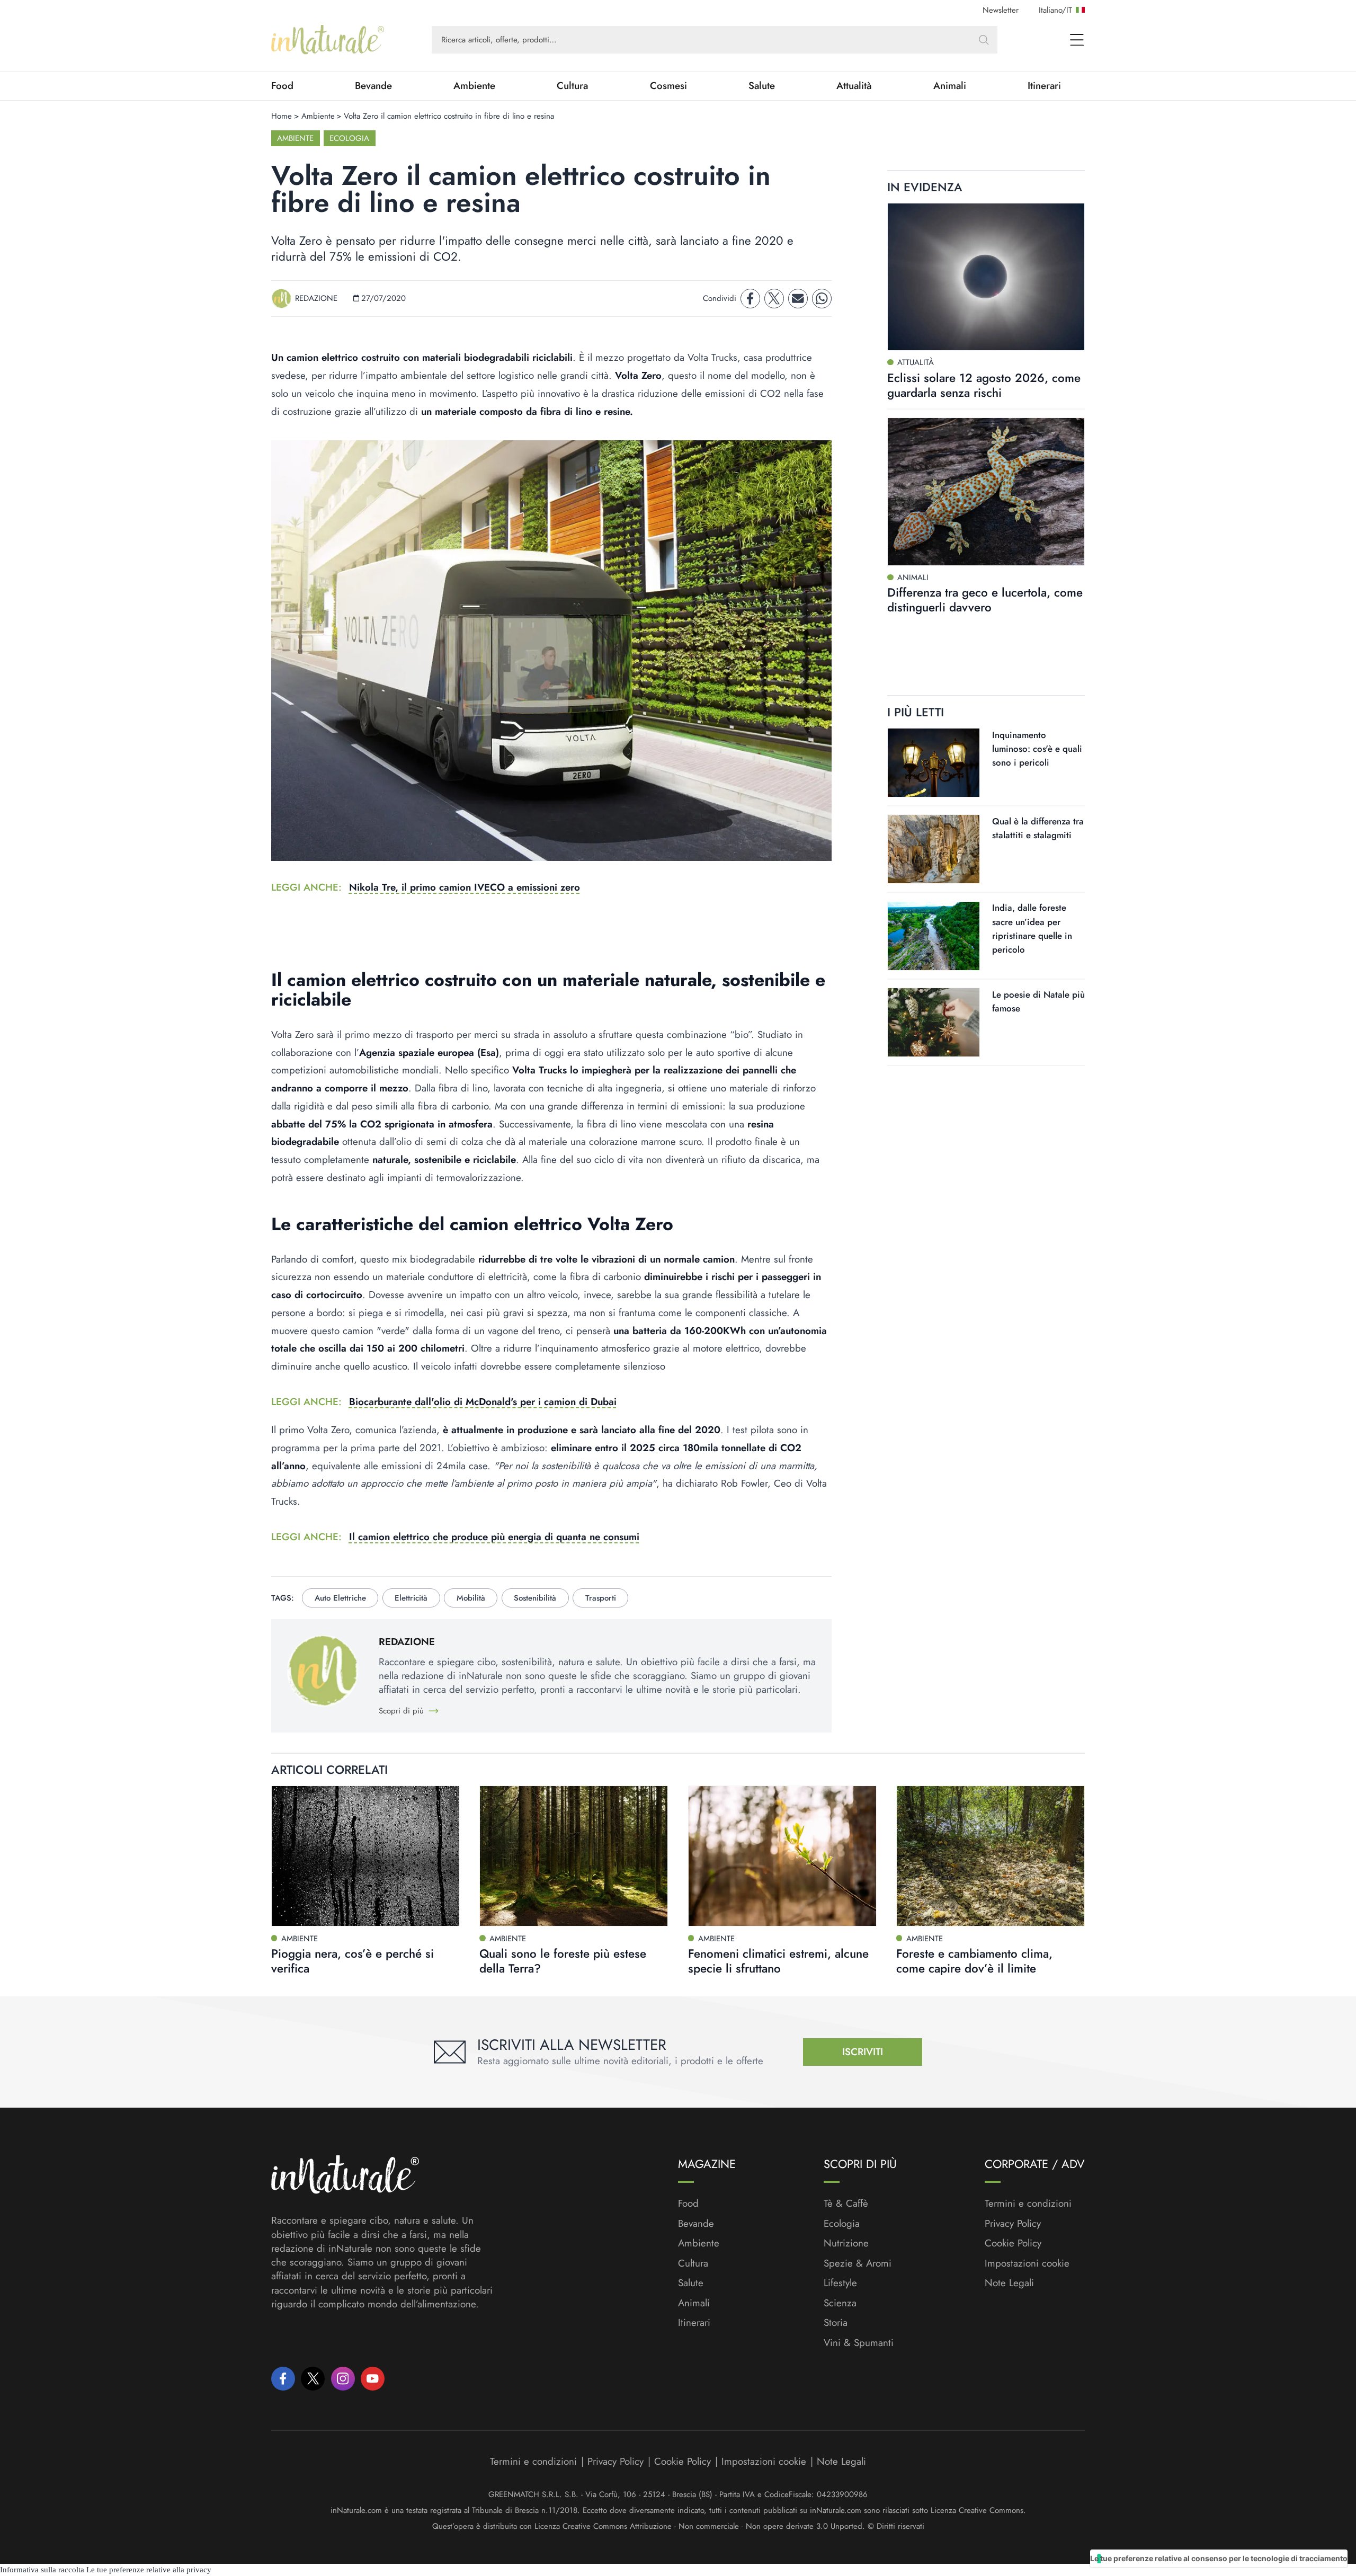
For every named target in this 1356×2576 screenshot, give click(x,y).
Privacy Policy (1013, 2223)
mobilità (471, 1598)
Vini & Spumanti (859, 2343)
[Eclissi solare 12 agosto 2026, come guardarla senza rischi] (986, 277)
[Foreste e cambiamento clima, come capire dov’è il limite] (991, 1856)
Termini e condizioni (1028, 2204)
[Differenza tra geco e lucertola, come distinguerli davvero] (986, 492)
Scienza (840, 2303)
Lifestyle (840, 2283)
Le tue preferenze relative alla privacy (149, 2570)
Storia (836, 2323)
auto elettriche (340, 1598)
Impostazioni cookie (1027, 2263)
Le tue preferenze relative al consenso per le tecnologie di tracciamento (1219, 2558)
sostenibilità (535, 1598)
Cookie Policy (1013, 2243)
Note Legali (1009, 2283)
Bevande (373, 86)
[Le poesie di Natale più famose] (934, 1022)
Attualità (854, 86)
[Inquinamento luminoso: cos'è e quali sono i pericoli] (934, 763)
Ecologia (349, 138)
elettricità (411, 1598)
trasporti (601, 1598)
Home (282, 116)
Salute (762, 86)
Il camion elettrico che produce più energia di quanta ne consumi (494, 1537)
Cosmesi (668, 86)
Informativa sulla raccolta (42, 2570)
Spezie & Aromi (858, 2263)
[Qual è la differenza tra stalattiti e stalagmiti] (934, 849)
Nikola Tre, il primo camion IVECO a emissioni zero (465, 887)
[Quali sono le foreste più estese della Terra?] (574, 1856)
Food (282, 86)
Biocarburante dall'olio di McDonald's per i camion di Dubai (483, 1402)
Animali (950, 86)
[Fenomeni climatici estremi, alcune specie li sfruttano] (782, 1856)
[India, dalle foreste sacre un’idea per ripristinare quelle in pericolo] (934, 936)
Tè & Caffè (846, 2204)
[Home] (328, 40)
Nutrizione (846, 2243)
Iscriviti (863, 2052)
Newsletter (1001, 10)
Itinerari (1044, 86)
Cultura (572, 86)
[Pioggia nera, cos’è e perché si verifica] (365, 1856)
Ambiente (474, 86)
